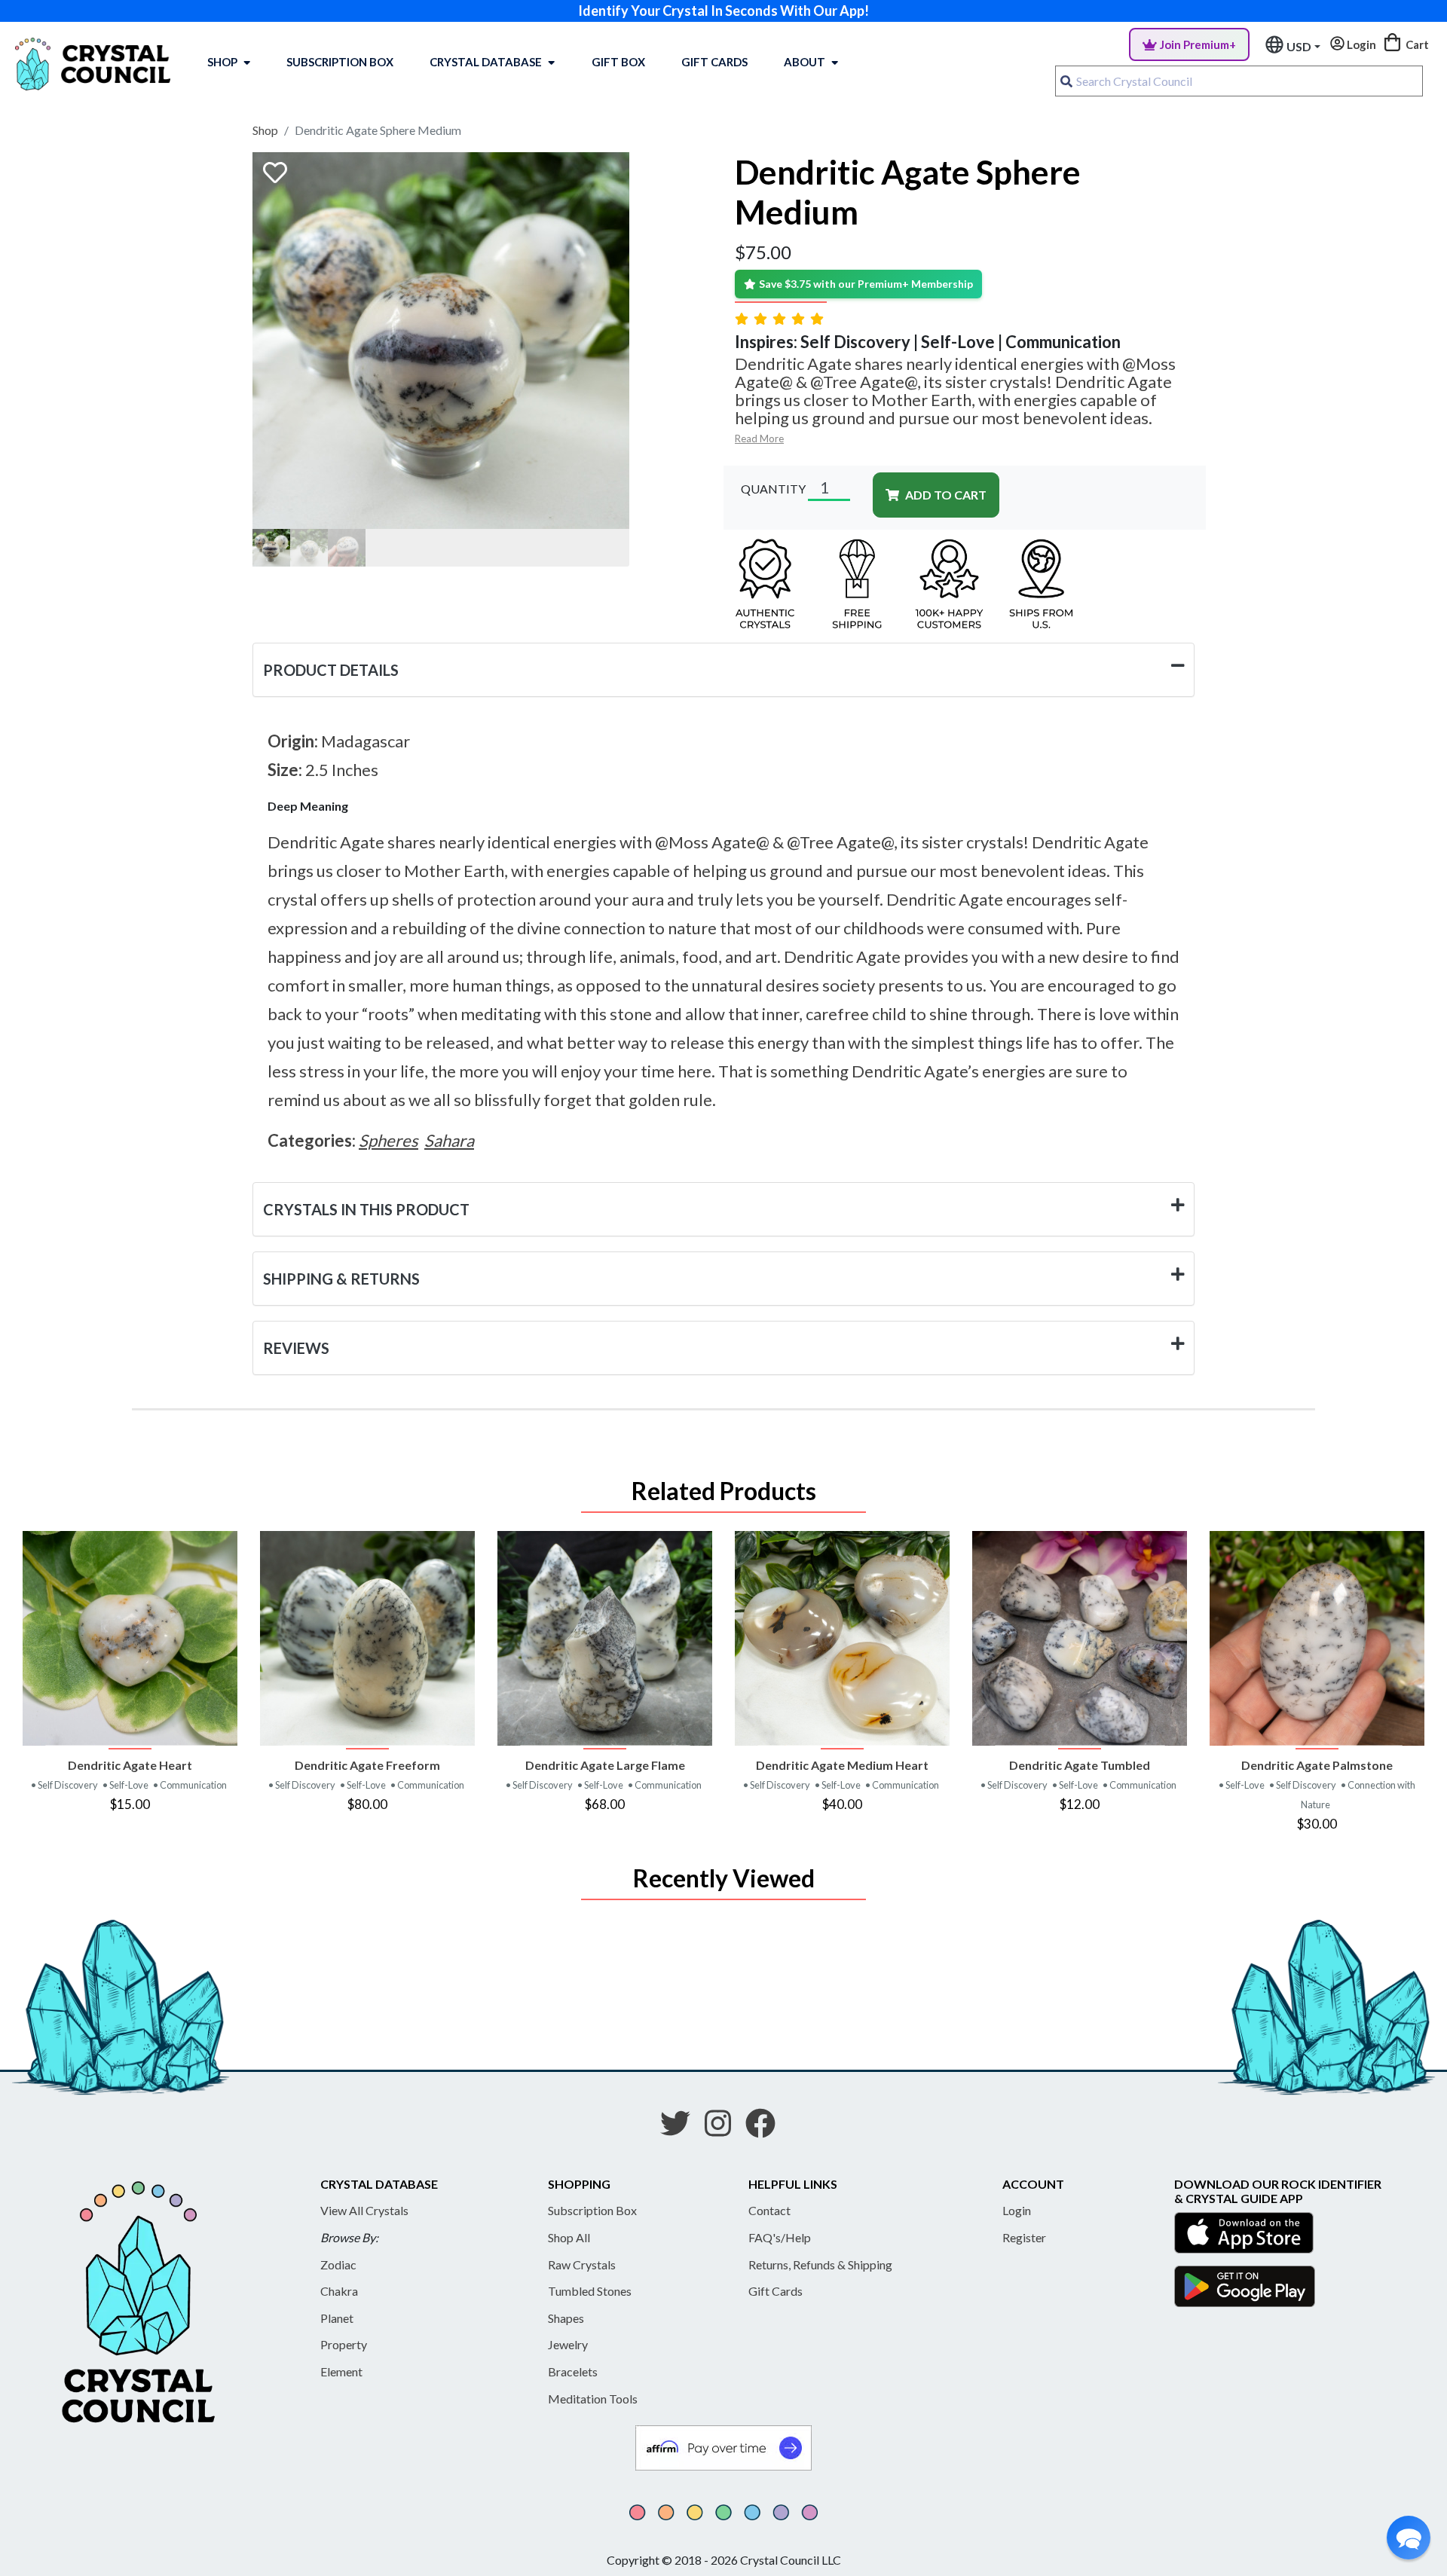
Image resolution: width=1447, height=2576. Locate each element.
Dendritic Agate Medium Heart (842, 1765)
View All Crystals (364, 2210)
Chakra (339, 2291)
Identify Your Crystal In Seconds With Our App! (723, 11)
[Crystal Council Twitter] (681, 2128)
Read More (759, 439)
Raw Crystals (582, 2264)
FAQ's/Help (780, 2237)
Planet (337, 2318)
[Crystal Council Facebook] (766, 2128)
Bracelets (573, 2371)
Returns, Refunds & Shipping (820, 2264)
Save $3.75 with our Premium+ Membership (866, 284)
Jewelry (568, 2344)
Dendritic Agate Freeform (367, 1765)
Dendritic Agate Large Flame (605, 1765)
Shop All (569, 2237)
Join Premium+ (1198, 44)
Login (1017, 2210)
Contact (769, 2210)
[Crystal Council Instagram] (724, 2128)
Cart (1416, 44)
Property (344, 2344)
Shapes (566, 2318)
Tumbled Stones (590, 2291)
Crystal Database (486, 62)
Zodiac (338, 2264)
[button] (1409, 2538)
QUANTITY (773, 489)
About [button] (805, 62)
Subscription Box (340, 62)
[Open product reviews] (781, 318)
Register (1024, 2237)
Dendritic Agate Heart (130, 1765)
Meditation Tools (593, 2399)
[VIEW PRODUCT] (130, 1638)
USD (1299, 46)
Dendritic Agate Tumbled (1080, 1765)
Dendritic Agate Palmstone (1317, 1765)
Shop (222, 62)
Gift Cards (714, 62)
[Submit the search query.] (1066, 81)
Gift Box (618, 62)
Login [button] (1360, 44)
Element (341, 2371)
